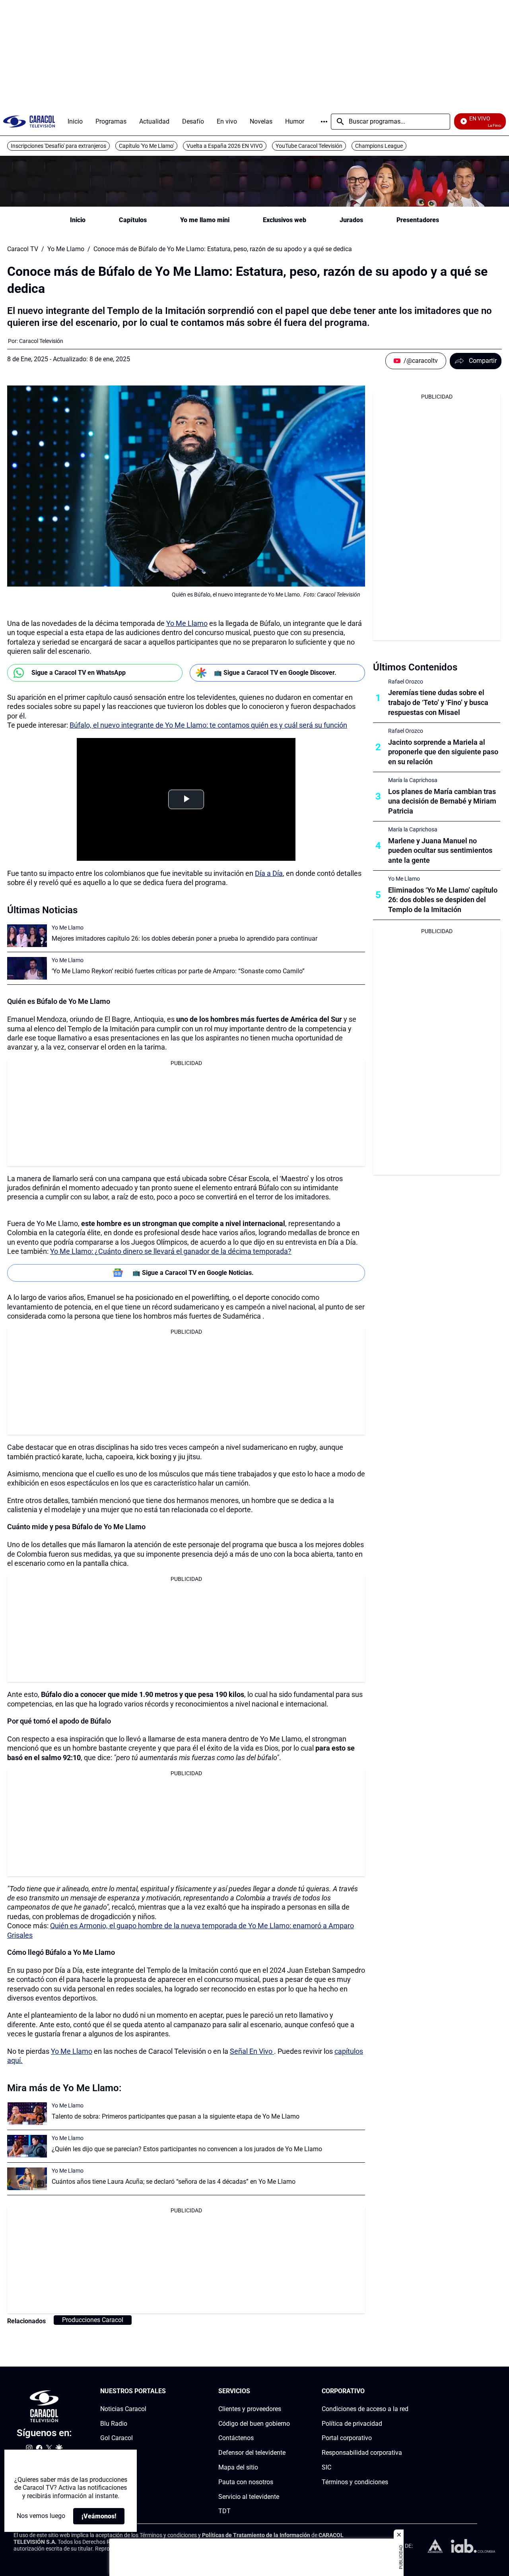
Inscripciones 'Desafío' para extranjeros (58, 146)
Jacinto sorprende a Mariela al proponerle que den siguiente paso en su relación (443, 752)
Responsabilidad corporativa (362, 2453)
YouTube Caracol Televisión (309, 146)
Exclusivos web (285, 220)
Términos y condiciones (355, 2482)
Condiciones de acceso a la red (365, 2409)
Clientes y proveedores (250, 2409)
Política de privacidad (352, 2424)
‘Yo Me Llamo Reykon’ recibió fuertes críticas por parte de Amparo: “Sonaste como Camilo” (178, 971)
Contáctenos (236, 2438)
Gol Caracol (117, 2438)
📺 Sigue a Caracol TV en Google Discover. (275, 673)
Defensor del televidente (252, 2453)
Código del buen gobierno (254, 2424)
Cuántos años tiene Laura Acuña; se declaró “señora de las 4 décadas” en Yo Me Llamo (174, 2182)
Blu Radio (114, 2424)
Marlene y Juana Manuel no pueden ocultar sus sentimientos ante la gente (440, 851)
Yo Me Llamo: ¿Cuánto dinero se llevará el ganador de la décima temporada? (171, 1251)
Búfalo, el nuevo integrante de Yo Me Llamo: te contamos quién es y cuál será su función (208, 725)
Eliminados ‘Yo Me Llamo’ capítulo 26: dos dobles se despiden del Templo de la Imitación (443, 900)
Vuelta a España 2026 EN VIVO (225, 146)
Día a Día (269, 873)
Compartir (483, 361)
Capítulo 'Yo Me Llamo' (146, 146)
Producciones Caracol (93, 2320)
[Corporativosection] (406, 2391)
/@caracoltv (421, 361)
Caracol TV (23, 249)
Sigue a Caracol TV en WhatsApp (79, 673)
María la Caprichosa (413, 780)
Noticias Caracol (123, 2409)
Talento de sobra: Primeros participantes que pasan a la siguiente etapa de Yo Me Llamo (176, 2116)
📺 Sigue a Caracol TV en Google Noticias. (193, 1273)
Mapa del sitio (238, 2467)
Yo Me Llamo (66, 249)
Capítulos (133, 220)
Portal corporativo (347, 2438)
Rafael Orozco (406, 682)
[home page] (29, 121)
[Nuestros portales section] (168, 2391)
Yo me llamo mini (205, 220)
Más (324, 122)
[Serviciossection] (288, 2391)
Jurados (351, 220)
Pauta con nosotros (246, 2482)
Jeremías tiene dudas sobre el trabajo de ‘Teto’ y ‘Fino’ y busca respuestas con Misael (438, 702)
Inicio (78, 220)
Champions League (379, 146)
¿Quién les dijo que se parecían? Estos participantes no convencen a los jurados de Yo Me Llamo (187, 2149)
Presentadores (418, 220)
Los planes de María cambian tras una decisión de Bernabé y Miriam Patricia (442, 801)
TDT (224, 2511)
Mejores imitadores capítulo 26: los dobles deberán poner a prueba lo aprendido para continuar (185, 938)
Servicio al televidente (249, 2497)
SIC (326, 2467)
